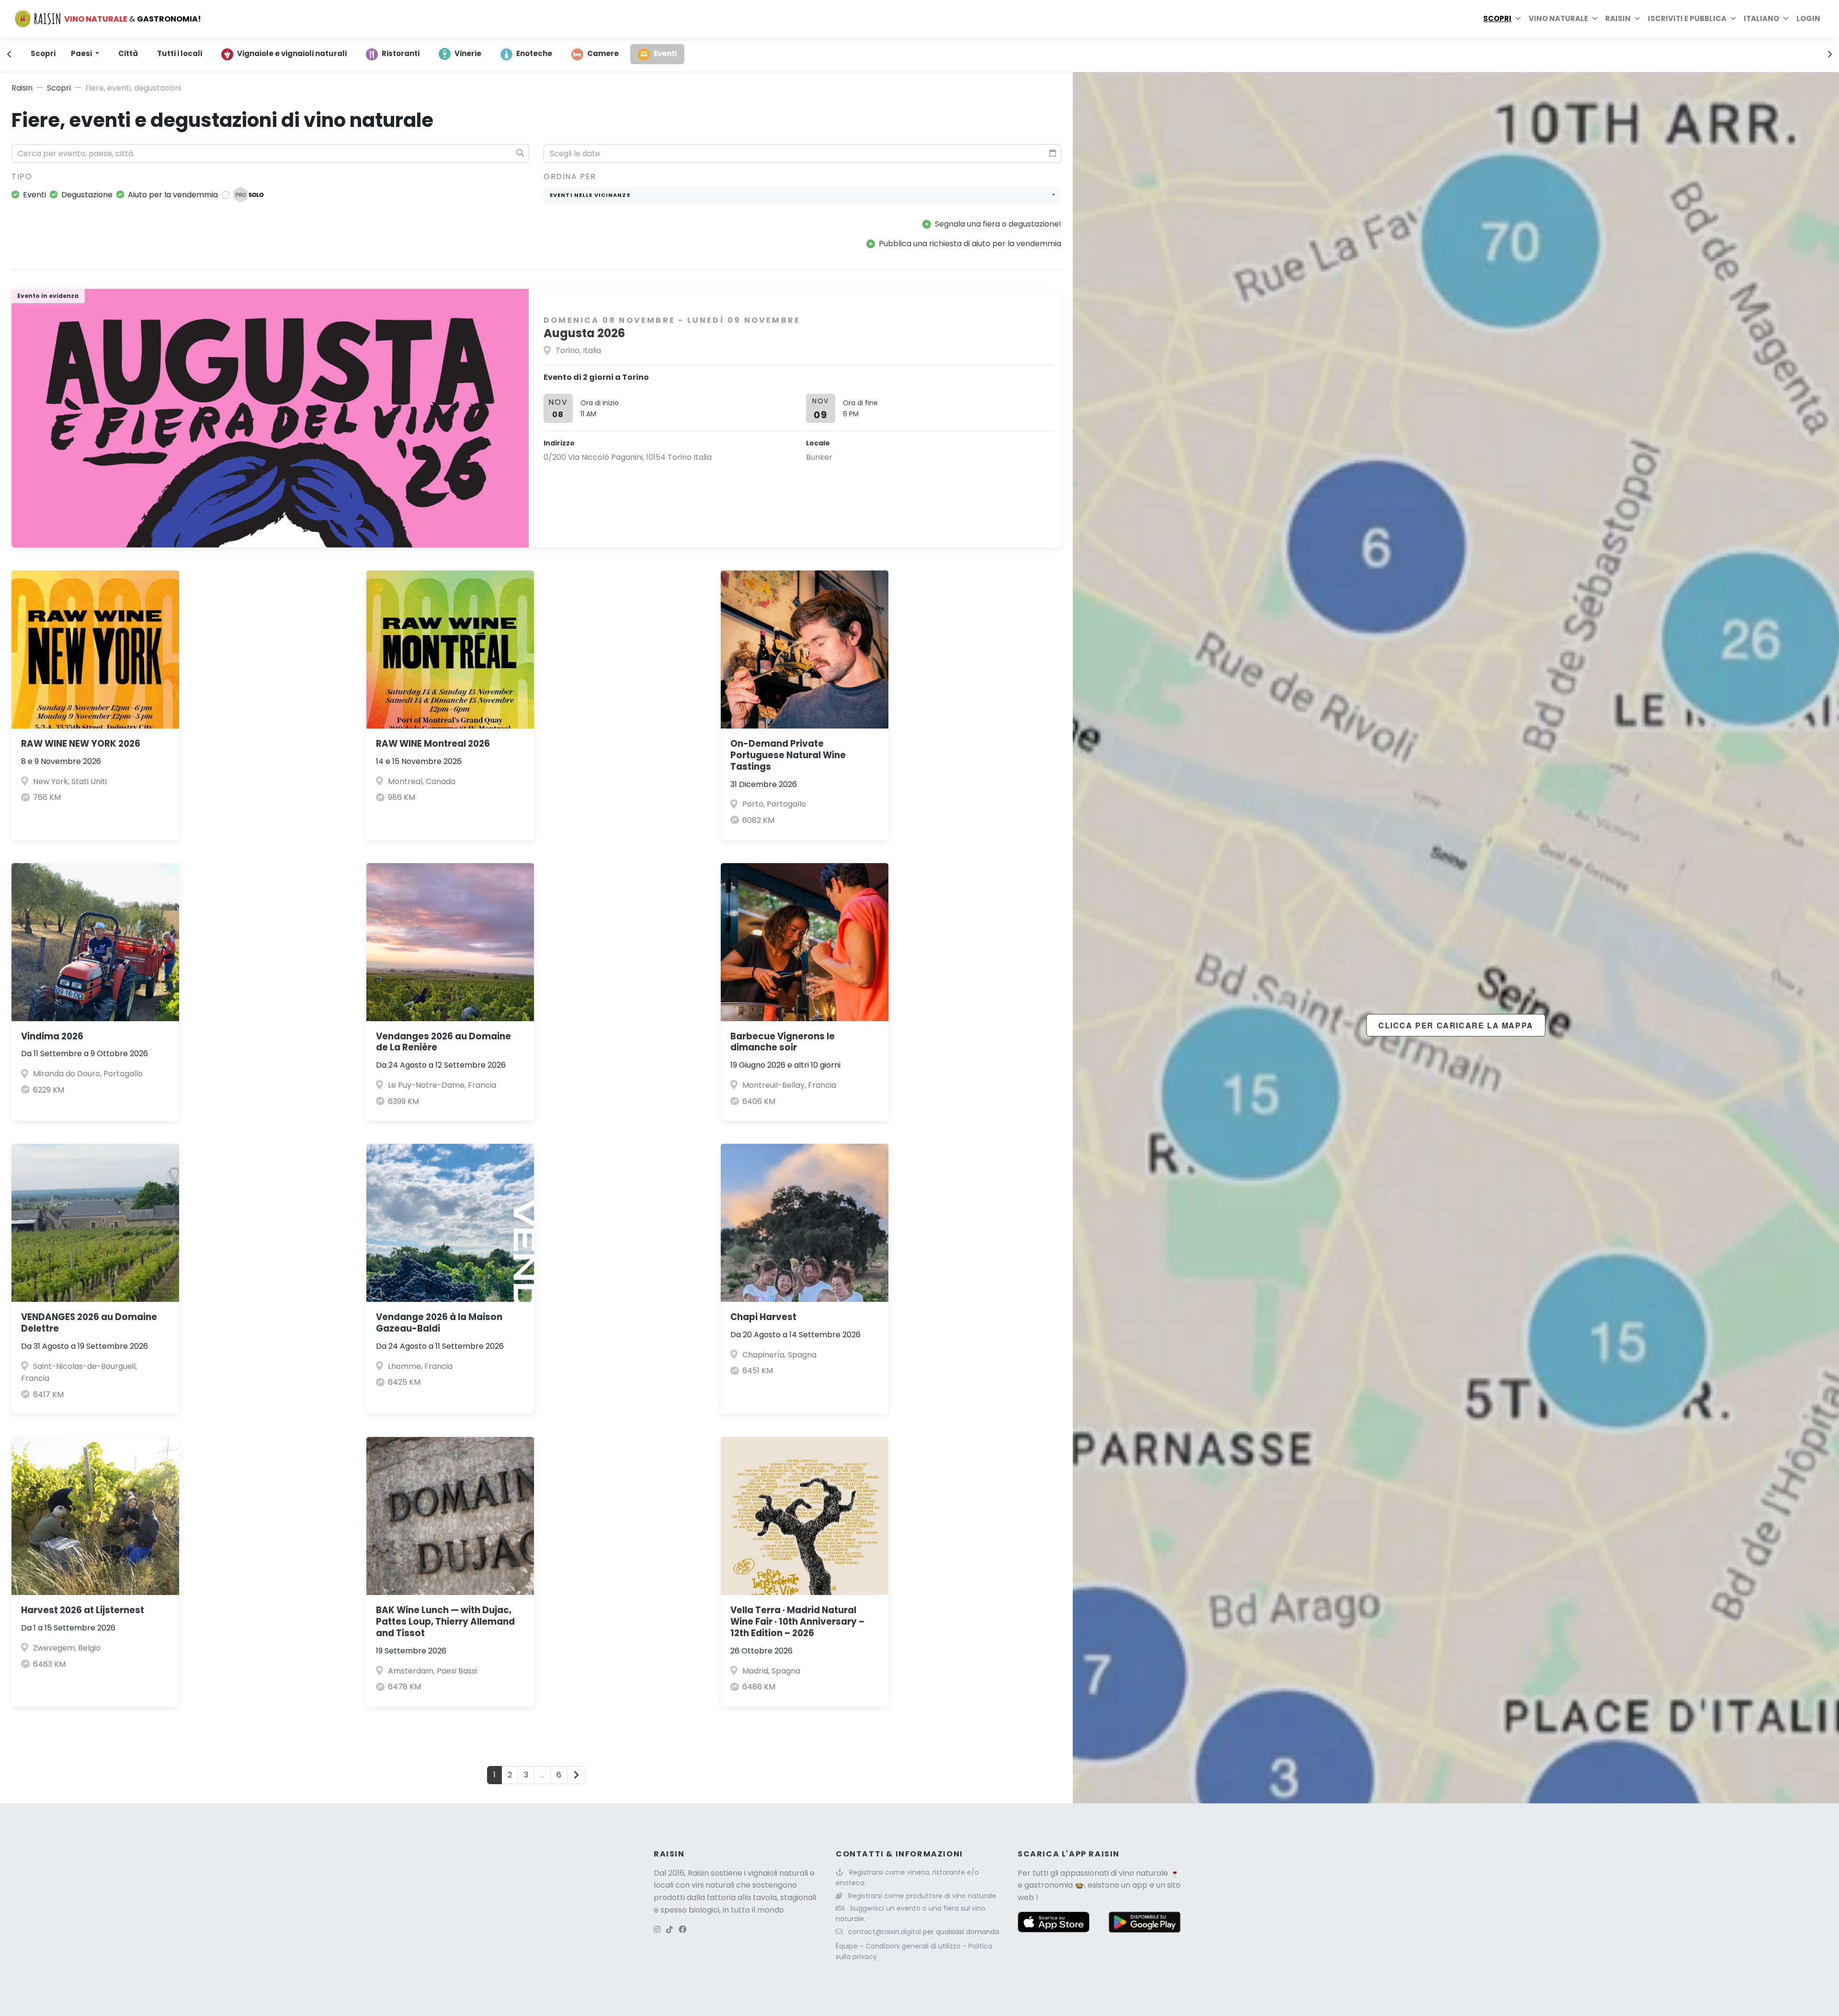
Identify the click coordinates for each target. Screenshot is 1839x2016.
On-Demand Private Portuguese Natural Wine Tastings (788, 755)
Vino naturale (1558, 18)
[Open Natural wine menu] (1595, 19)
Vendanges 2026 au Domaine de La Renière (443, 1042)
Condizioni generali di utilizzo (914, 1946)
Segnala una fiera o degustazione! (998, 224)
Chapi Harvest (763, 1317)
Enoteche (534, 53)
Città (128, 53)
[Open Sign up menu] (1733, 19)
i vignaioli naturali (776, 1873)
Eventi (665, 53)
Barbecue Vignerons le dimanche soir (783, 1042)
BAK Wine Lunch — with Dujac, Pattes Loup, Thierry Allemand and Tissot (445, 1622)
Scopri (1497, 18)
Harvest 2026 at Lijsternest (83, 1610)
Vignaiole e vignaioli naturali (292, 53)
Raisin (22, 88)
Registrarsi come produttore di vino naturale (922, 1896)
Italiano (1761, 18)
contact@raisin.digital (885, 1932)
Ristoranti (401, 53)
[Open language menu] (1786, 19)
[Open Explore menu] (1518, 19)
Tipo (22, 177)
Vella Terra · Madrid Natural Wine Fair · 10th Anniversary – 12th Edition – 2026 (797, 1622)
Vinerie (468, 53)
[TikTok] (670, 1930)
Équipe (848, 1946)
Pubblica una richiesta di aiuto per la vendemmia (970, 244)
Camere (603, 53)
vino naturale (1143, 1873)
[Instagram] (657, 1930)
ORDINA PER (570, 177)
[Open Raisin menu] (1637, 19)
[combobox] (802, 196)
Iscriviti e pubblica (1687, 18)
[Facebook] (682, 1930)
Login (1808, 18)
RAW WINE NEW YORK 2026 (81, 744)
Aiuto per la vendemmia (173, 195)
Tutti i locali (180, 53)
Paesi (82, 53)
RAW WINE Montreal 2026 (433, 744)
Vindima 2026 (52, 1036)
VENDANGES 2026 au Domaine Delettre (89, 1323)
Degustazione (87, 195)
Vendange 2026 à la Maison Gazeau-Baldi (439, 1323)
